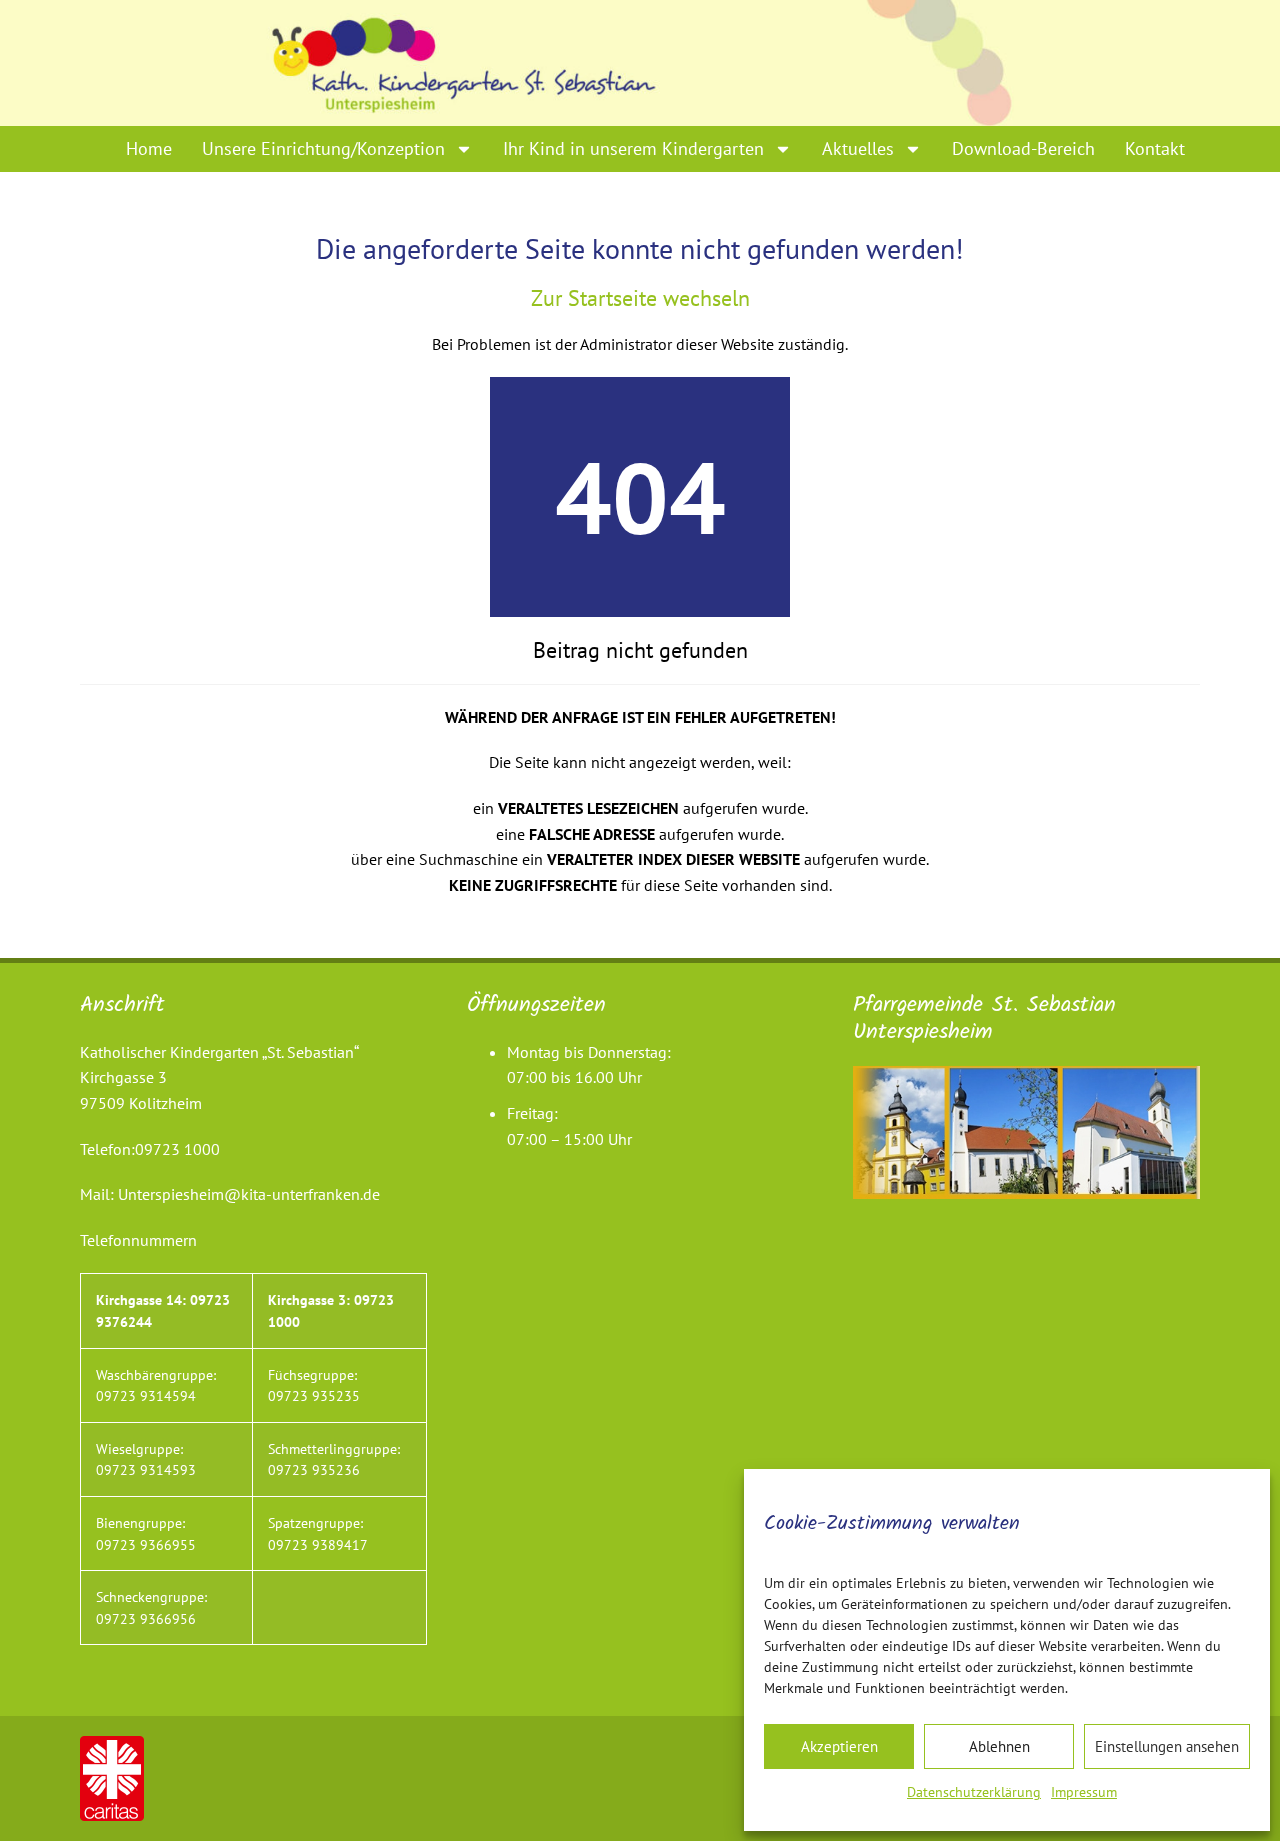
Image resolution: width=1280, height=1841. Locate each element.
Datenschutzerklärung (974, 1792)
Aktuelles (858, 148)
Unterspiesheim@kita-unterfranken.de (249, 1194)
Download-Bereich (1023, 148)
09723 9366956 (146, 1618)
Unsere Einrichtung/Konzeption (323, 148)
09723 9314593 (146, 1469)
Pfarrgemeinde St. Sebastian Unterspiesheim (984, 1018)
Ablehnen (999, 1746)
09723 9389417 (318, 1544)
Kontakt (1155, 148)
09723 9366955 (146, 1544)
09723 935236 (314, 1469)
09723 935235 (314, 1395)
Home (149, 148)
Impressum (1084, 1792)
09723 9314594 (146, 1395)
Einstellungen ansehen (1167, 1746)
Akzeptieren (839, 1746)
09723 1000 (177, 1149)
